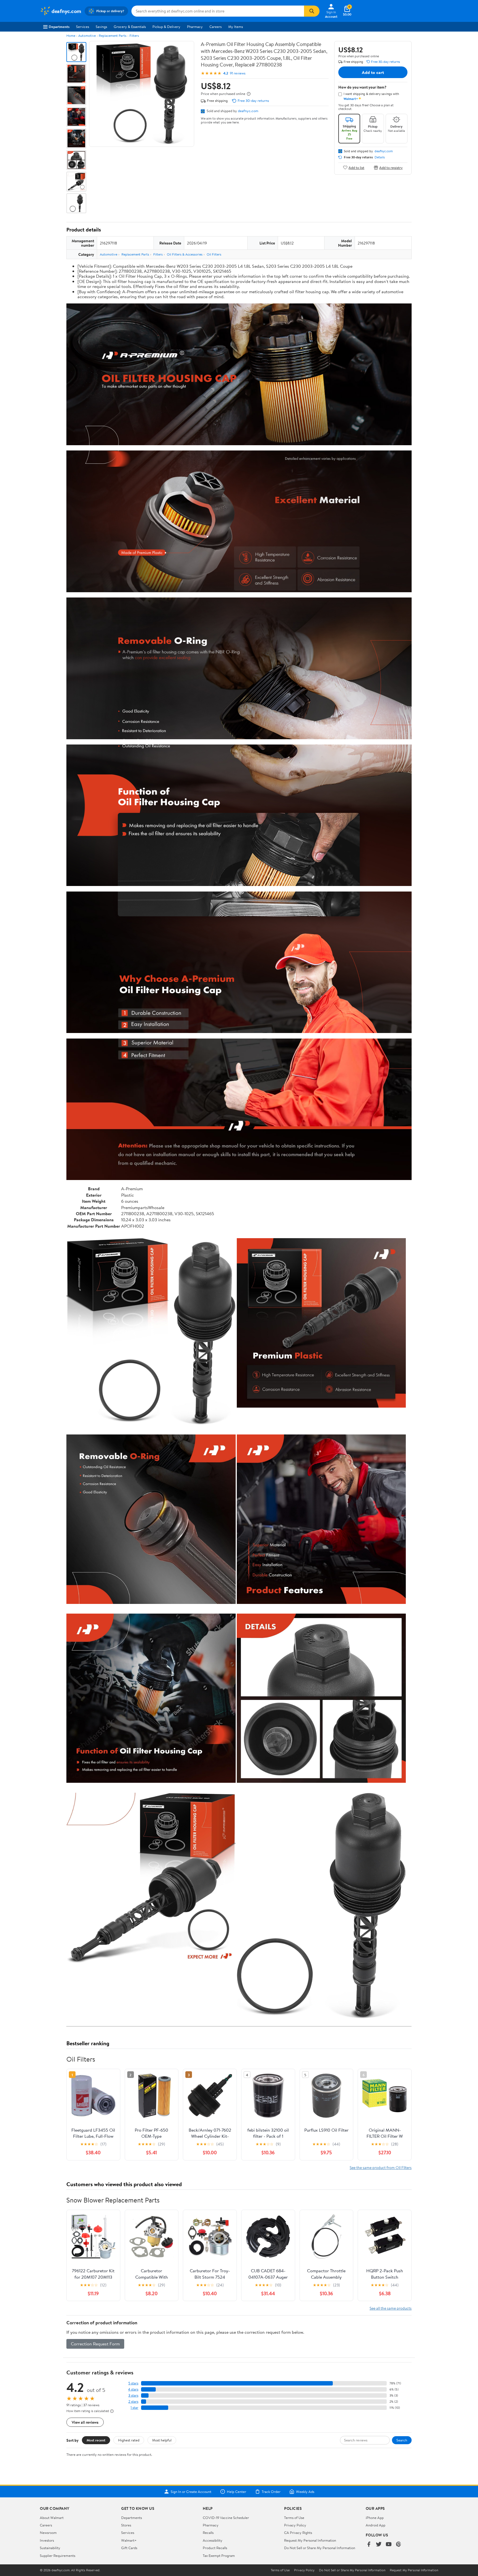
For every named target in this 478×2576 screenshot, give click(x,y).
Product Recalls (215, 2548)
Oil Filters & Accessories (185, 254)
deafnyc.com (248, 111)
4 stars (133, 2389)
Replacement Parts (113, 36)
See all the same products (391, 2308)
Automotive (87, 36)
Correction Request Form (95, 2344)
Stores (126, 2525)
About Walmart (52, 2518)
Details (380, 157)
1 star (134, 2408)
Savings (101, 27)
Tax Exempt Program (219, 2556)
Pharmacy (195, 27)
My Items (236, 27)
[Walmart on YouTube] (389, 2545)
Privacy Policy (295, 2525)
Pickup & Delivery (166, 27)
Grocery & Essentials (130, 27)
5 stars (133, 2383)
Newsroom (48, 2533)
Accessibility (213, 2540)
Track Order (271, 2492)
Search (402, 2440)
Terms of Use (294, 2518)
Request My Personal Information (310, 2540)
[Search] (312, 11)
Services (83, 27)
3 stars (133, 2395)
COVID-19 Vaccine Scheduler (226, 2518)
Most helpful (162, 2440)
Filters (134, 36)
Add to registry (391, 167)
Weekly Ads (305, 2492)
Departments (59, 27)
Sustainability (50, 2548)
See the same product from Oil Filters (381, 2167)
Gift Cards (129, 2548)
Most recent (96, 2440)
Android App (376, 2525)
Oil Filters (214, 254)
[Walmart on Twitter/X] (379, 2545)
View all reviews (85, 2422)
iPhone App (375, 2518)
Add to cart (373, 72)
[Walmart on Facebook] (369, 2545)
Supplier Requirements (58, 2556)
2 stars (133, 2401)
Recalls (208, 2533)
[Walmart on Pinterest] (399, 2545)
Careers (215, 27)
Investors (47, 2540)
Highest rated (129, 2440)
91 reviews (238, 73)
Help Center (237, 2492)
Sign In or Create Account (191, 2492)
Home (71, 36)
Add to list (356, 167)
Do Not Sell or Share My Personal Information (320, 2548)
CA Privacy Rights (298, 2533)
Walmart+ (129, 2540)
